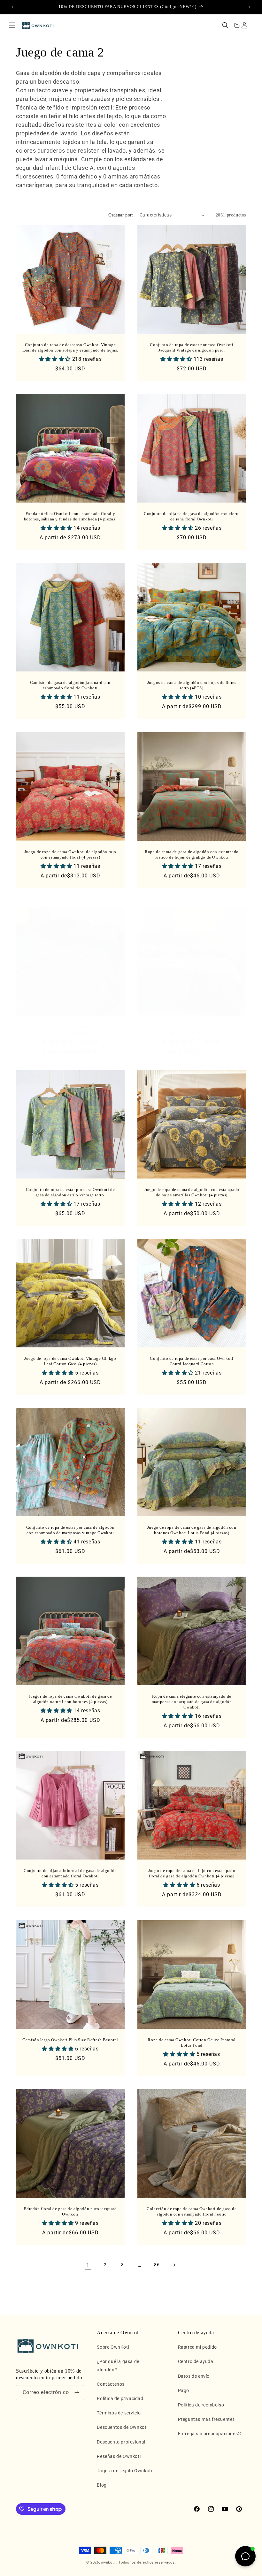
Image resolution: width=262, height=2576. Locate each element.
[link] (88, 2265)
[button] (12, 25)
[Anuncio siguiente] (250, 7)
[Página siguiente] (174, 2265)
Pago (184, 2390)
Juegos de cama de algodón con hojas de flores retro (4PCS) (192, 685)
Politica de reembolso (201, 2405)
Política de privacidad (120, 2398)
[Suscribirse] (77, 2393)
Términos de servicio (119, 2413)
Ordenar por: (121, 215)
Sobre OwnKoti (113, 2347)
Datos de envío (194, 2376)
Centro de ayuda (196, 2361)
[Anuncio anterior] (12, 7)
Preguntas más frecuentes (206, 2419)
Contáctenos (111, 2384)
